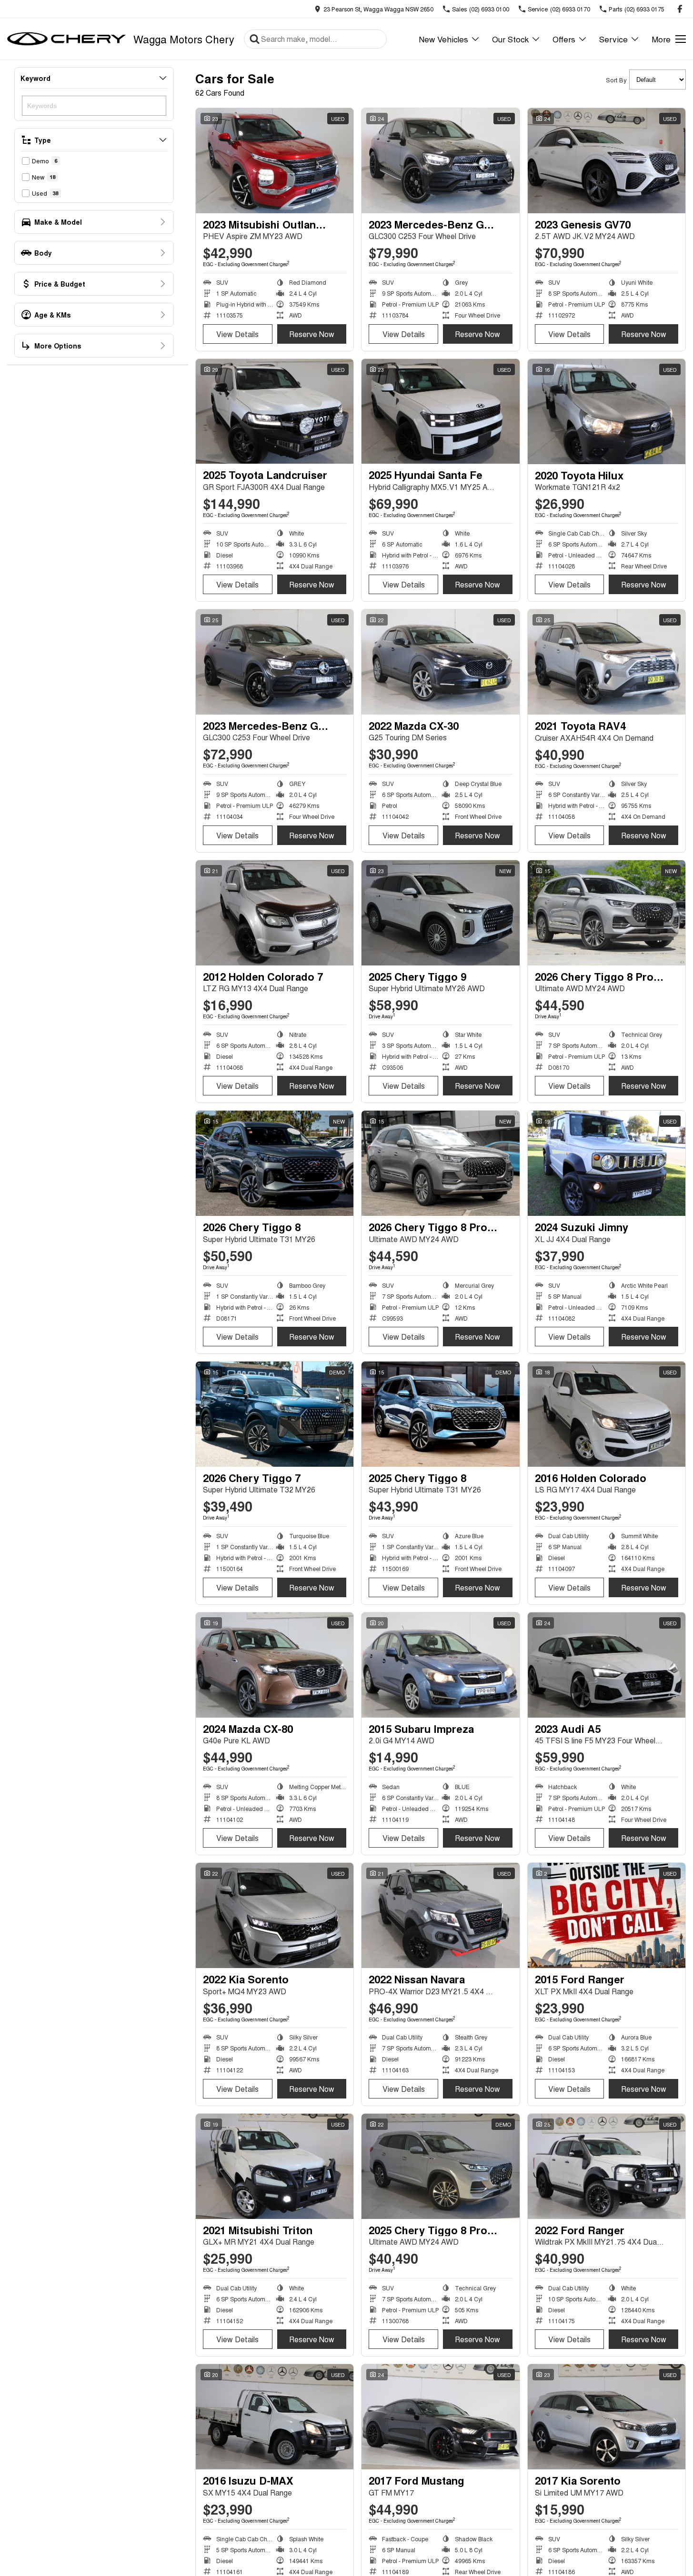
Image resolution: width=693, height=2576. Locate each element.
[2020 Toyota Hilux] (607, 412)
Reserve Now (312, 334)
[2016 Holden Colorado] (607, 1414)
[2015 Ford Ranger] (607, 1915)
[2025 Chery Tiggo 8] (440, 1414)
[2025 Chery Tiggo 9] (440, 913)
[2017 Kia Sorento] (607, 2417)
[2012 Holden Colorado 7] (275, 913)
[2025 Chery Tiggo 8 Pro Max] (440, 2166)
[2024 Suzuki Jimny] (607, 1163)
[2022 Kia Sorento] (275, 1915)
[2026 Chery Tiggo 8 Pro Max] (607, 913)
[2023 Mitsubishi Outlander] (275, 161)
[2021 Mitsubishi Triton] (275, 2166)
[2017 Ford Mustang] (440, 2417)
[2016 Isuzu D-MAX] (275, 2417)
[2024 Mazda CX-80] (275, 1665)
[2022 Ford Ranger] (607, 2166)
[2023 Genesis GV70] (607, 161)
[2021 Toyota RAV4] (607, 662)
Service (613, 39)
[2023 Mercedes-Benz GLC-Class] (440, 161)
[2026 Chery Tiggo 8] (275, 1163)
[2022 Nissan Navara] (440, 1915)
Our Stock (510, 39)
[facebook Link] (680, 9)
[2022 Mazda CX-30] (440, 662)
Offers (564, 39)
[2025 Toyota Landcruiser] (275, 412)
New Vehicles (443, 39)
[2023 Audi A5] (607, 1665)
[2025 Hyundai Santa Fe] (440, 412)
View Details (237, 334)
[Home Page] (67, 39)
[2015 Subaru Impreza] (440, 1665)
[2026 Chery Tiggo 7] (275, 1414)
